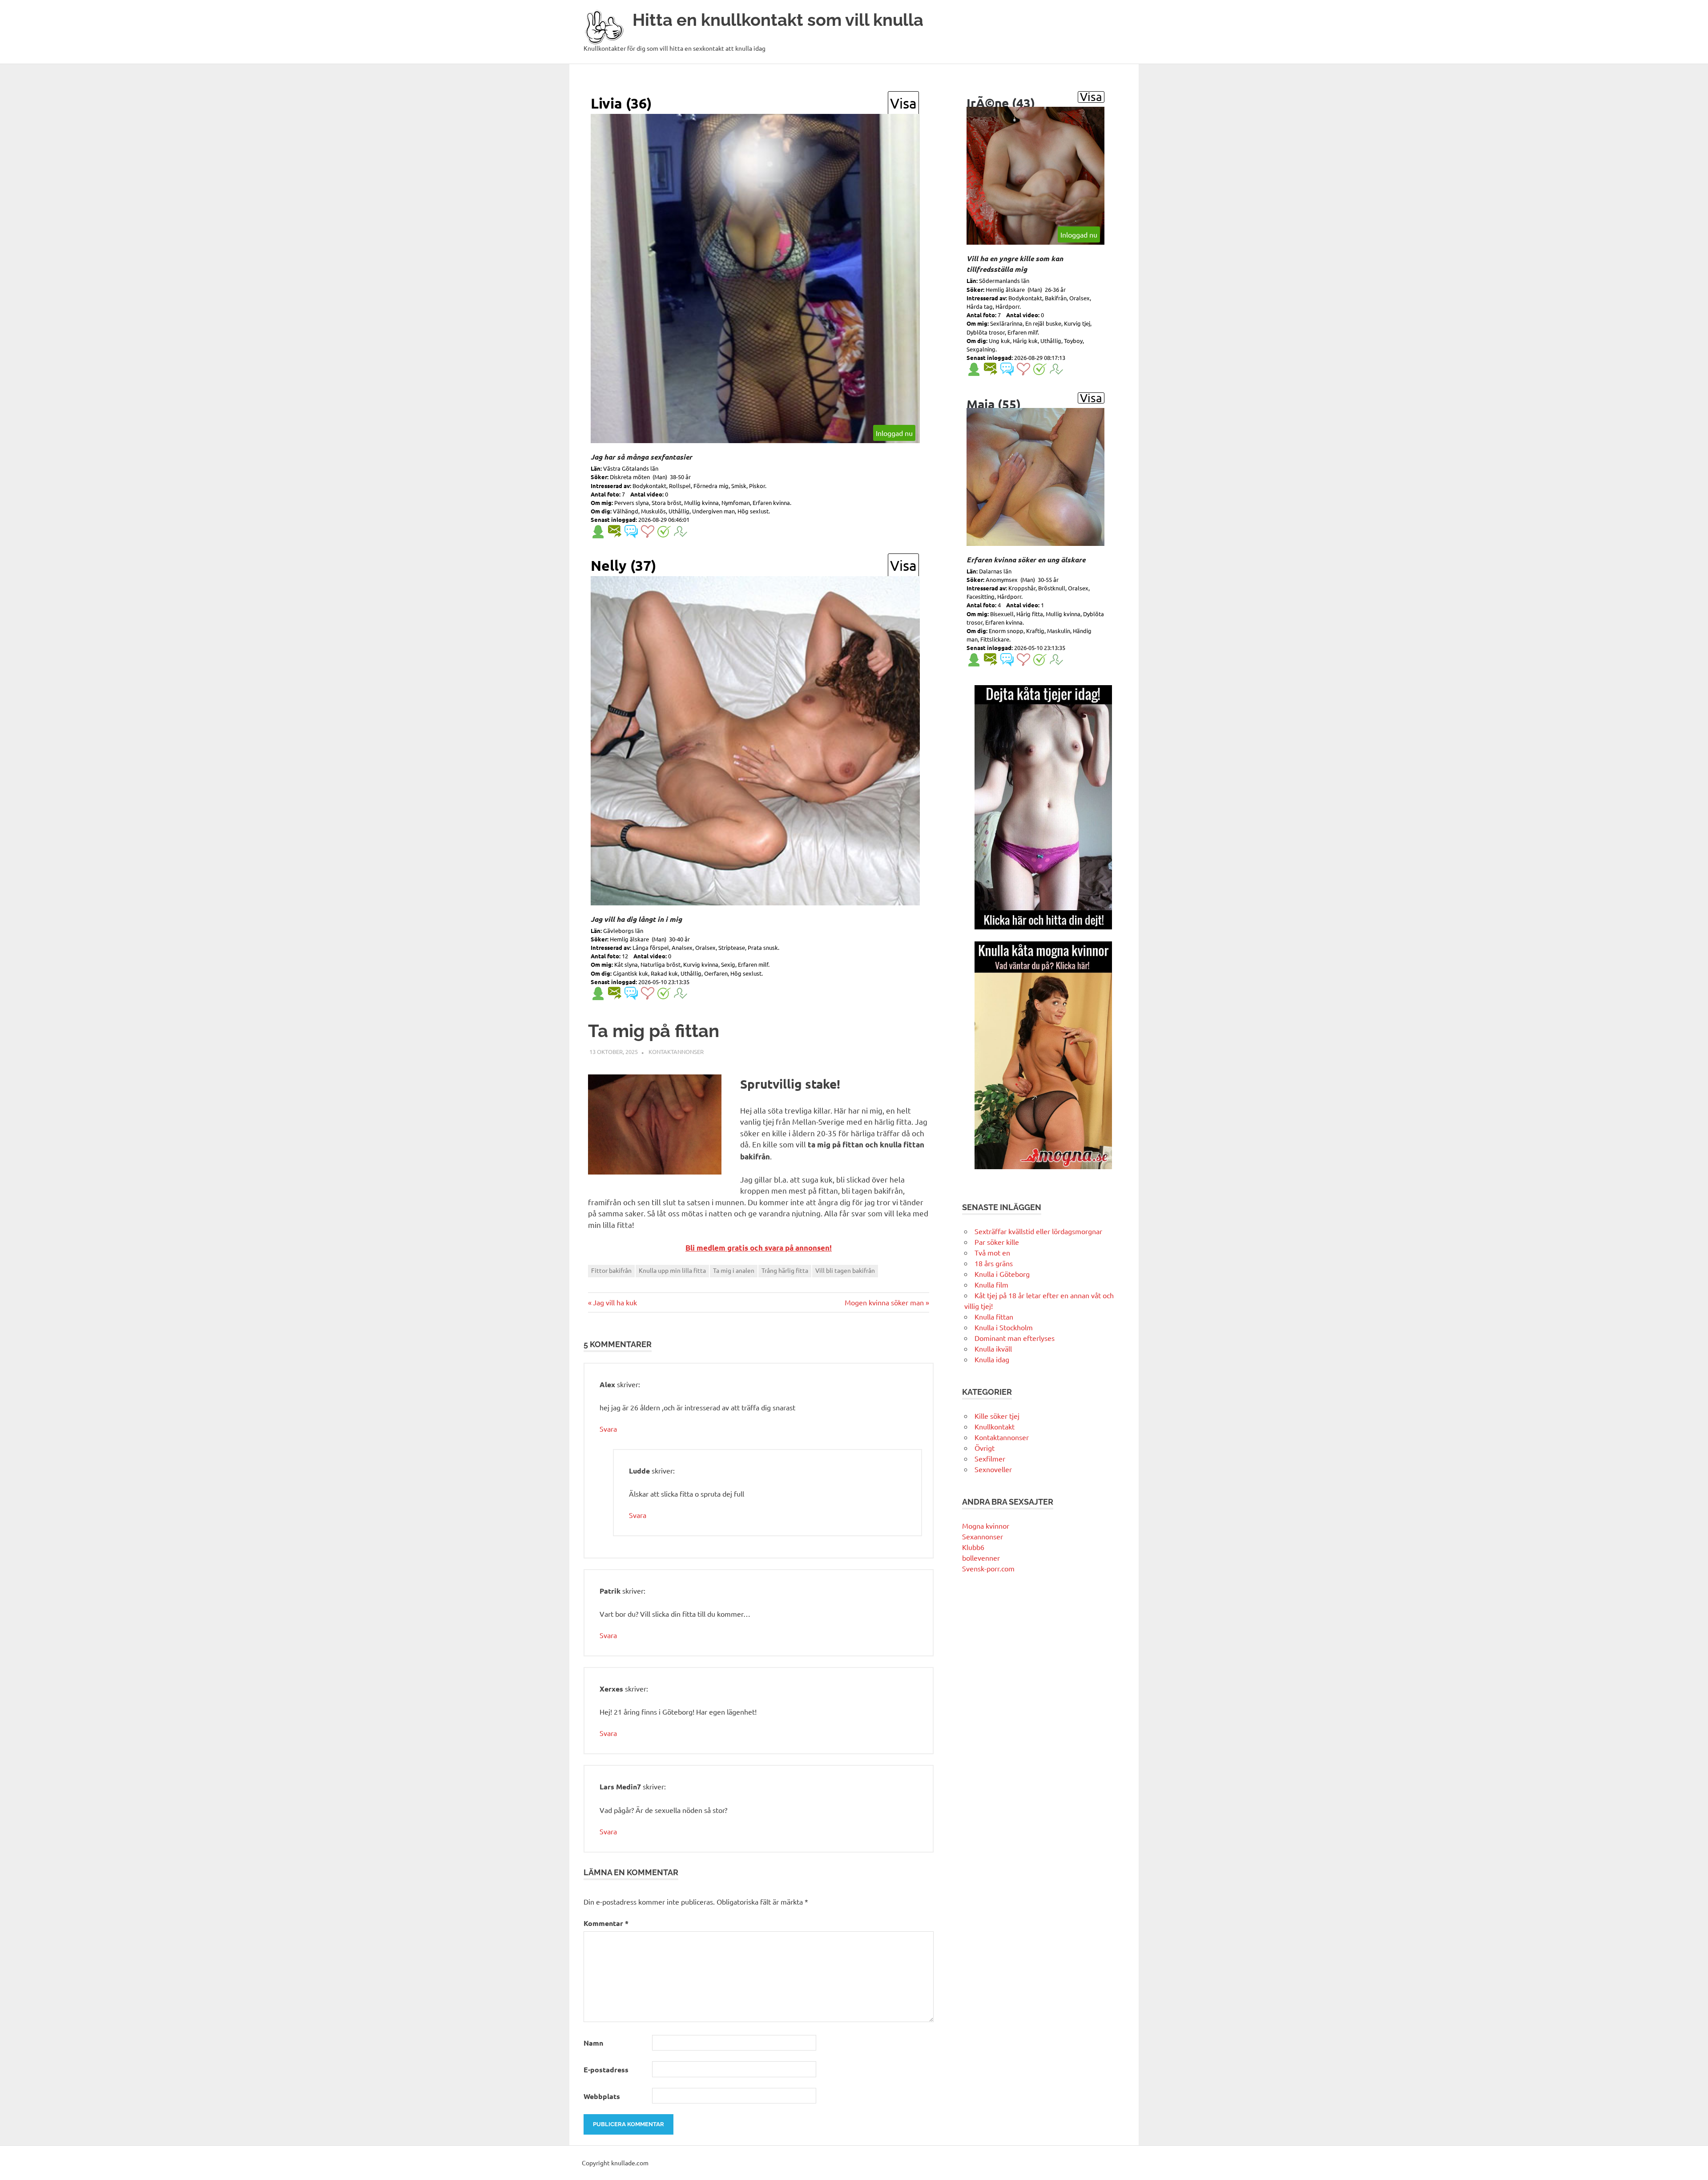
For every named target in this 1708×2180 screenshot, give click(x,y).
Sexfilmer (990, 1458)
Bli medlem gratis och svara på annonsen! (759, 1248)
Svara (608, 1429)
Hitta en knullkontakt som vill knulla (778, 20)
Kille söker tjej (997, 1416)
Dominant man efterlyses (1015, 1338)
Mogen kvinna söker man (884, 1302)
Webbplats (602, 2096)
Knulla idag (992, 1359)
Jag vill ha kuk (615, 1302)
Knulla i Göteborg (1002, 1274)
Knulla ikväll (993, 1348)
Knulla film (991, 1284)
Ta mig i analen (734, 1270)
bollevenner (981, 1558)
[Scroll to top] (1692, 2164)
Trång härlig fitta (785, 1270)
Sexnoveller (993, 1469)
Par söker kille (997, 1242)
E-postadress (606, 2069)
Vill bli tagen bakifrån (845, 1270)
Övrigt (985, 1448)
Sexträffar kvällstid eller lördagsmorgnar (1038, 1231)
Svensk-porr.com (988, 1568)
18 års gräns (994, 1263)
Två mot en (992, 1252)
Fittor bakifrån (611, 1270)
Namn (593, 2043)
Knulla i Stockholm (1004, 1327)
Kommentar (606, 1923)
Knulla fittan (994, 1316)
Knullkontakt (995, 1426)
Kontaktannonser (676, 1052)
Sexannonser (983, 1536)
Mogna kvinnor (986, 1526)
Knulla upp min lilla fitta (672, 1270)
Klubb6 (973, 1547)
